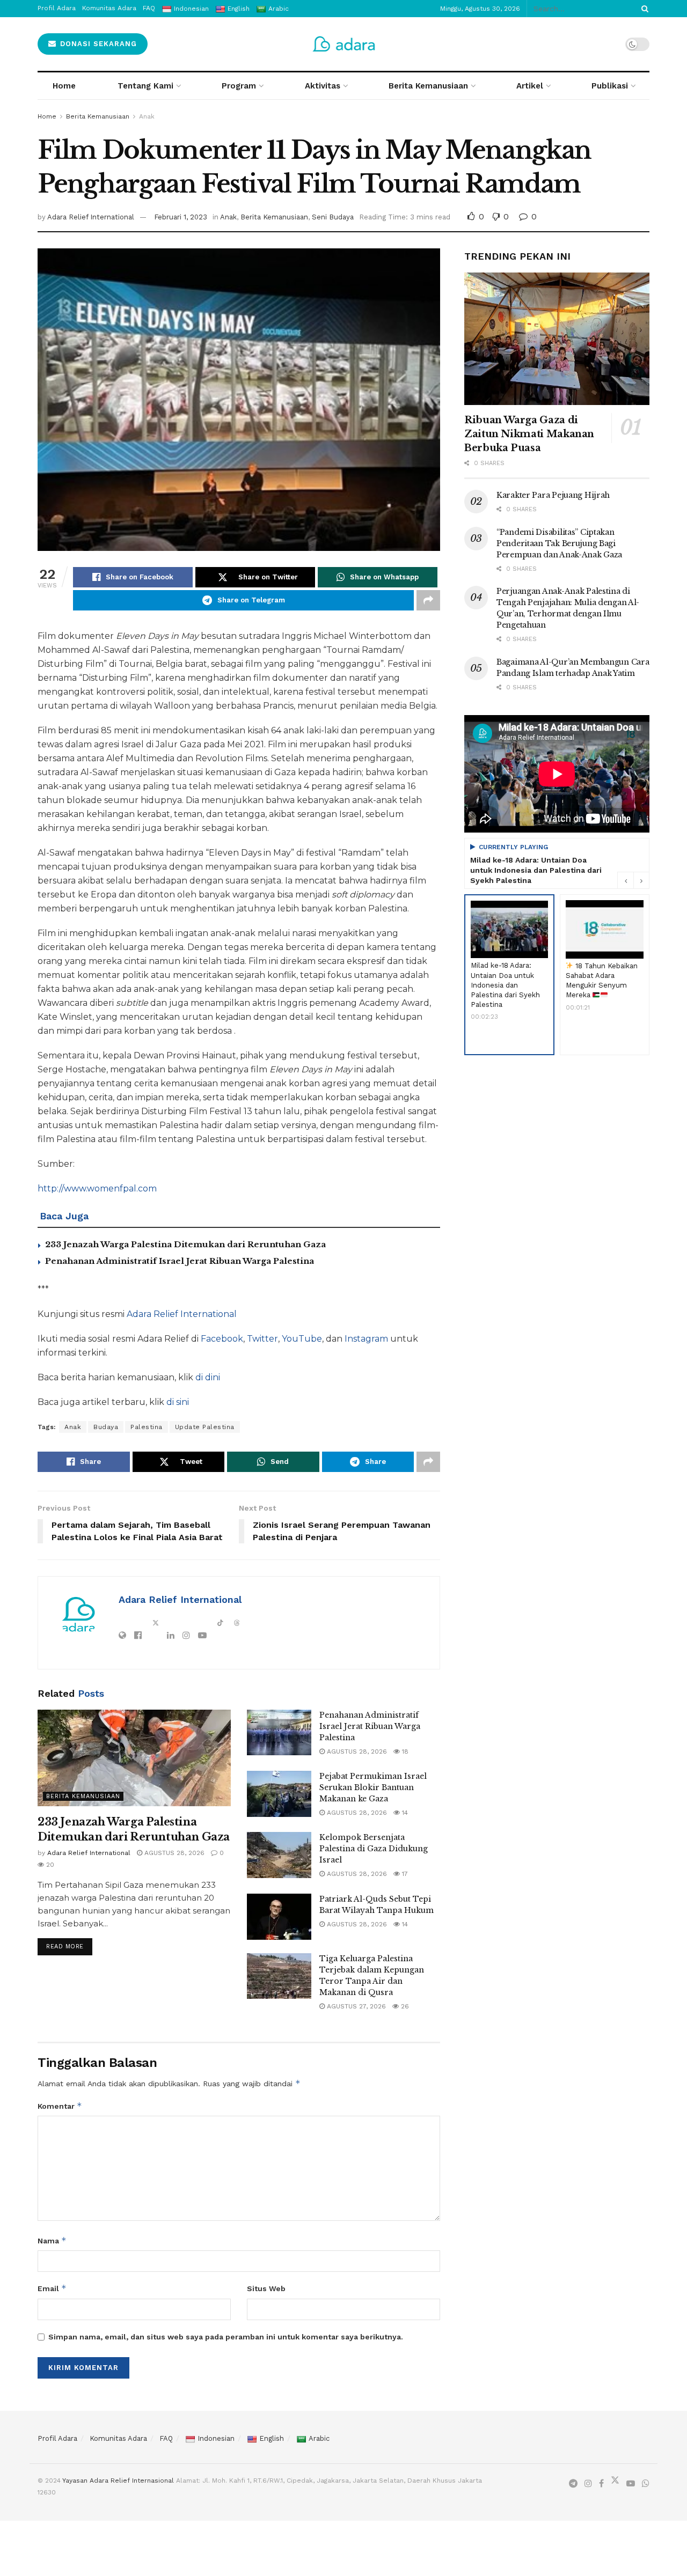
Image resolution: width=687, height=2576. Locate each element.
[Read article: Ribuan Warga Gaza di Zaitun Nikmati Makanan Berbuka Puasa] (557, 339)
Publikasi (610, 86)
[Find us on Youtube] (631, 2484)
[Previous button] (625, 880)
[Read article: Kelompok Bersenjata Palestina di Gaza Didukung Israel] (279, 1855)
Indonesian (216, 2438)
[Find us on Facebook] (601, 2484)
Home (64, 86)
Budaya (106, 1427)
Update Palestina (205, 1427)
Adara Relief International (91, 217)
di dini (208, 1377)
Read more (69, 1944)
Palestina (147, 1427)
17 (404, 1874)
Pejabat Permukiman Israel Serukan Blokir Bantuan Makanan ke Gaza (373, 1787)
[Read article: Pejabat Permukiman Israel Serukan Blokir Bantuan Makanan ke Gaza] (279, 1794)
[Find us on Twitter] (615, 2483)
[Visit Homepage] (344, 44)
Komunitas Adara (118, 2438)
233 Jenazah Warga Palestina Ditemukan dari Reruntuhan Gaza (185, 1244)
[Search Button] (643, 9)
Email (52, 2288)
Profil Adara (57, 2438)
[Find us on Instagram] (588, 2484)
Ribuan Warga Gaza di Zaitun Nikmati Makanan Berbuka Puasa (529, 434)
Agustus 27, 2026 (355, 2006)
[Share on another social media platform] (428, 600)
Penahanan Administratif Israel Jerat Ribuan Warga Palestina (180, 1261)
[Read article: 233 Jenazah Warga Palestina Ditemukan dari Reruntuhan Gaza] (134, 1758)
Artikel (530, 86)
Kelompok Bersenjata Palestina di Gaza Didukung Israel (374, 1849)
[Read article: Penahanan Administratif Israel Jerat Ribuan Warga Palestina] (279, 1733)
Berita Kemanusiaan (428, 86)
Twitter (262, 1339)
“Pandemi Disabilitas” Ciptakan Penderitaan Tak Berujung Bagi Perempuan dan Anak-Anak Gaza (559, 543)
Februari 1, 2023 (181, 217)
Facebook (222, 1339)
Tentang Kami (145, 86)
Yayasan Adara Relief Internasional (118, 2481)
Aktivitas (323, 86)
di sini (178, 1402)
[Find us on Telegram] (573, 2484)
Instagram (367, 1339)
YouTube (302, 1339)
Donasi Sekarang (97, 44)
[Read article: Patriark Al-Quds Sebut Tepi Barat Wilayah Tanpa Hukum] (279, 1917)
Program (239, 86)
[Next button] (641, 880)
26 (404, 2006)
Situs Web (266, 2288)
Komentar (60, 2106)
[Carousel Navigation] (633, 880)
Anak (147, 116)
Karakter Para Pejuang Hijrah (553, 495)
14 (404, 1813)
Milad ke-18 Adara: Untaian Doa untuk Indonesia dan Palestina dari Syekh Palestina (536, 870)
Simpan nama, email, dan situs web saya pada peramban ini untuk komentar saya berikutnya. (226, 2337)
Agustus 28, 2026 (173, 1853)
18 (404, 1751)
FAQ (166, 2438)
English (272, 2438)
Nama (52, 2240)
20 (49, 1865)
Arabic (319, 2438)
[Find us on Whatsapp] (646, 2484)
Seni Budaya (333, 217)
